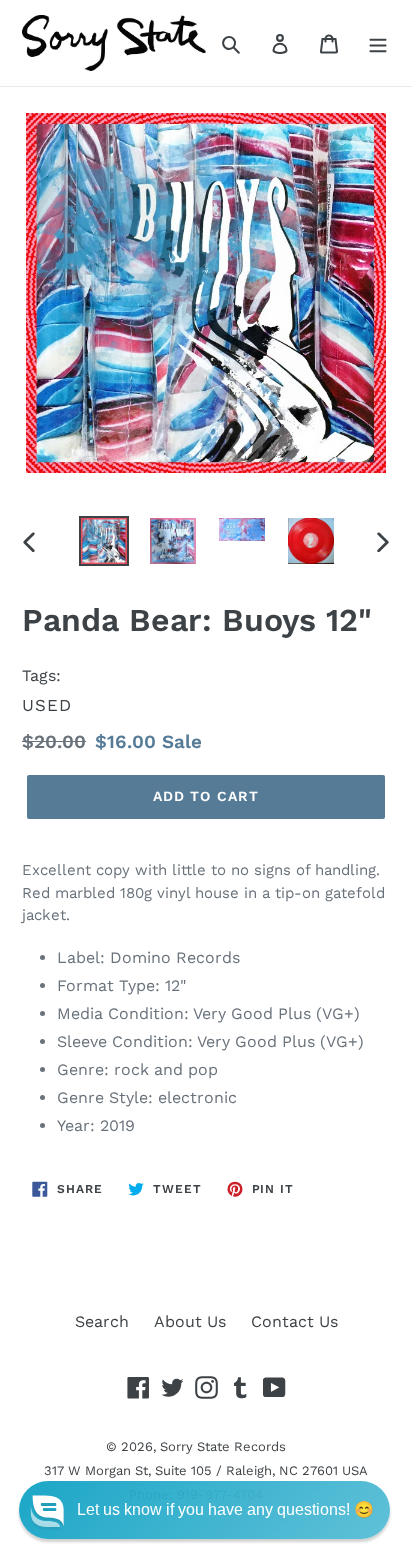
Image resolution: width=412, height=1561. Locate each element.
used (47, 705)
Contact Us (294, 1321)
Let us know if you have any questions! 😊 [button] (225, 1509)
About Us (190, 1321)
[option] (104, 541)
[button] (204, 1510)
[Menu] (378, 43)
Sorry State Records (223, 1446)
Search (102, 1321)
